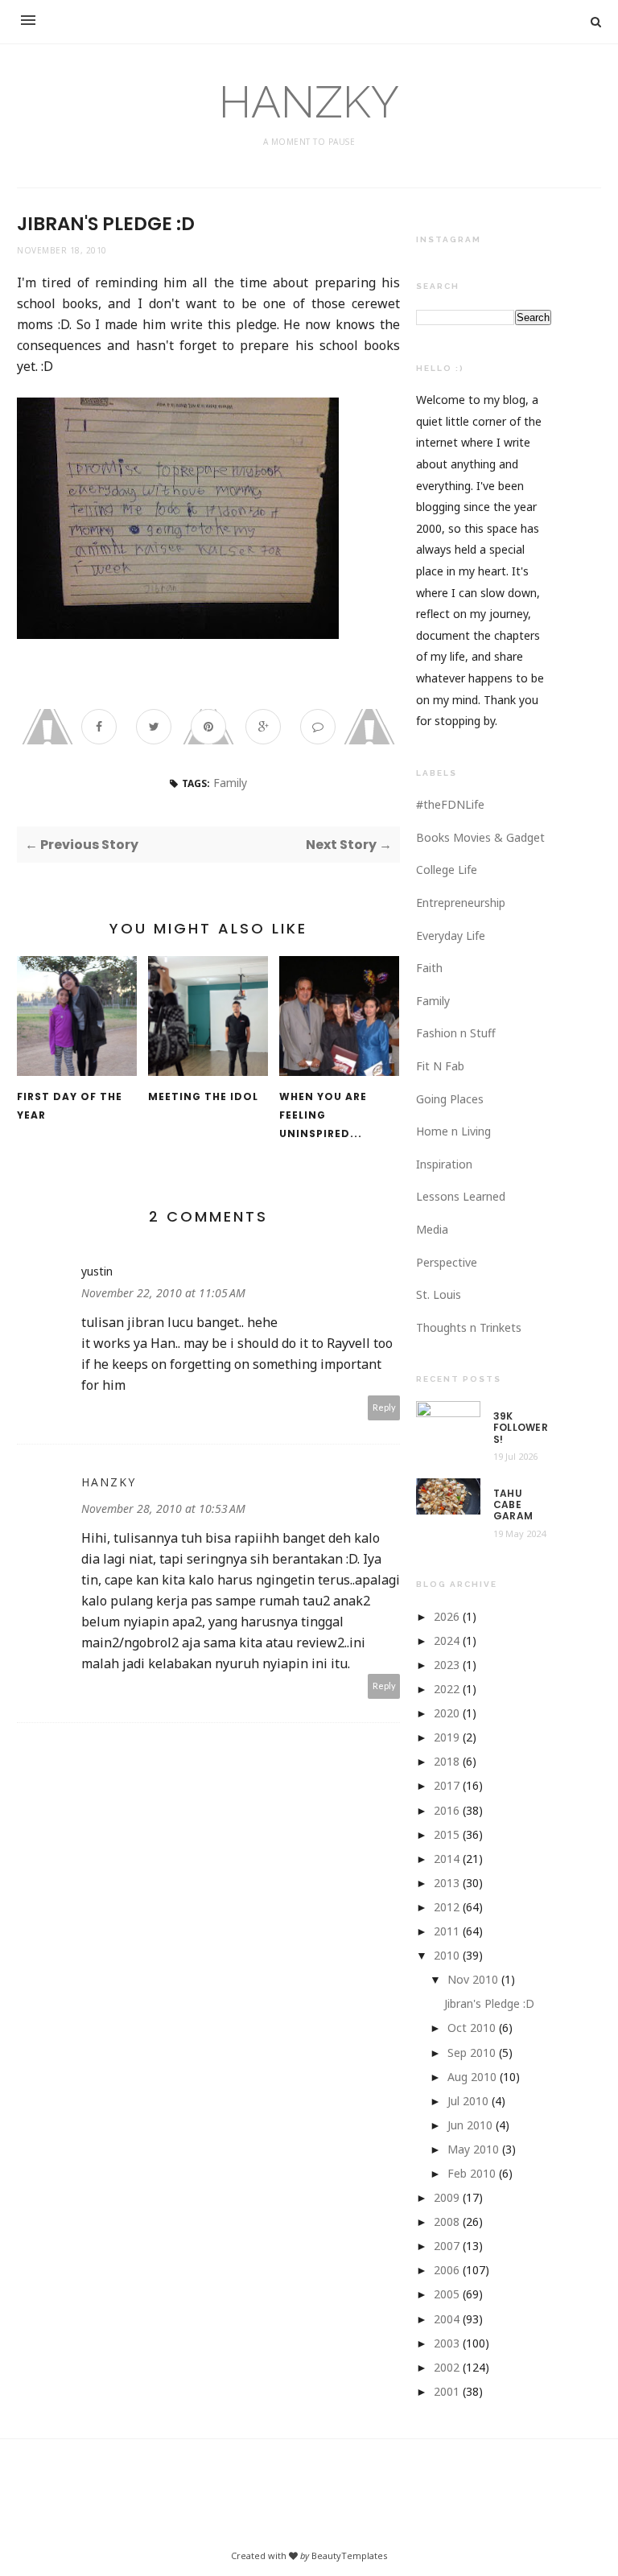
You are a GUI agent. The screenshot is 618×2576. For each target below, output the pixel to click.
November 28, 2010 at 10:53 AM (163, 1509)
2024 (447, 1640)
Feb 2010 (472, 2173)
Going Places (450, 1099)
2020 (447, 1713)
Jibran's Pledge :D (489, 2003)
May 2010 (473, 2149)
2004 (447, 2319)
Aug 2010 (472, 2077)
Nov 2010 (473, 1979)
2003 (447, 2343)
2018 (447, 1761)
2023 (447, 1665)
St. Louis (439, 1294)
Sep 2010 (472, 2053)
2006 (447, 2270)
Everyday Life (451, 936)
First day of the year (70, 1106)
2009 (447, 2197)
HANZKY (309, 102)
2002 (447, 2367)
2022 (447, 1689)
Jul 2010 (468, 2101)
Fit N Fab (440, 1066)
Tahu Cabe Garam (513, 1505)
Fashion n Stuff (456, 1033)
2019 (447, 1737)
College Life (447, 870)
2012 (447, 1907)
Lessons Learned (461, 1196)
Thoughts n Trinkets (469, 1327)
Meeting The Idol (203, 1096)
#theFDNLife (450, 804)
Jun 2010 (470, 2125)
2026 (447, 1616)
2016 (447, 1810)
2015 (447, 1834)
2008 (447, 2222)
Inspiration (444, 1164)
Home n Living (453, 1131)
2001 (447, 2391)
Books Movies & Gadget (480, 837)
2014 (447, 1859)
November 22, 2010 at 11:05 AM (163, 1293)
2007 (447, 2246)
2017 (447, 1785)
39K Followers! (521, 1428)
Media (432, 1229)
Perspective (447, 1262)
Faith (429, 968)
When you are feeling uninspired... (323, 1115)
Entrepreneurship (461, 903)
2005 (447, 2294)
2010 (447, 1955)
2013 (447, 1883)
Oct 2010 (472, 2028)
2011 (447, 1931)
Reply (384, 1407)
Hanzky (109, 1482)
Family (230, 783)
